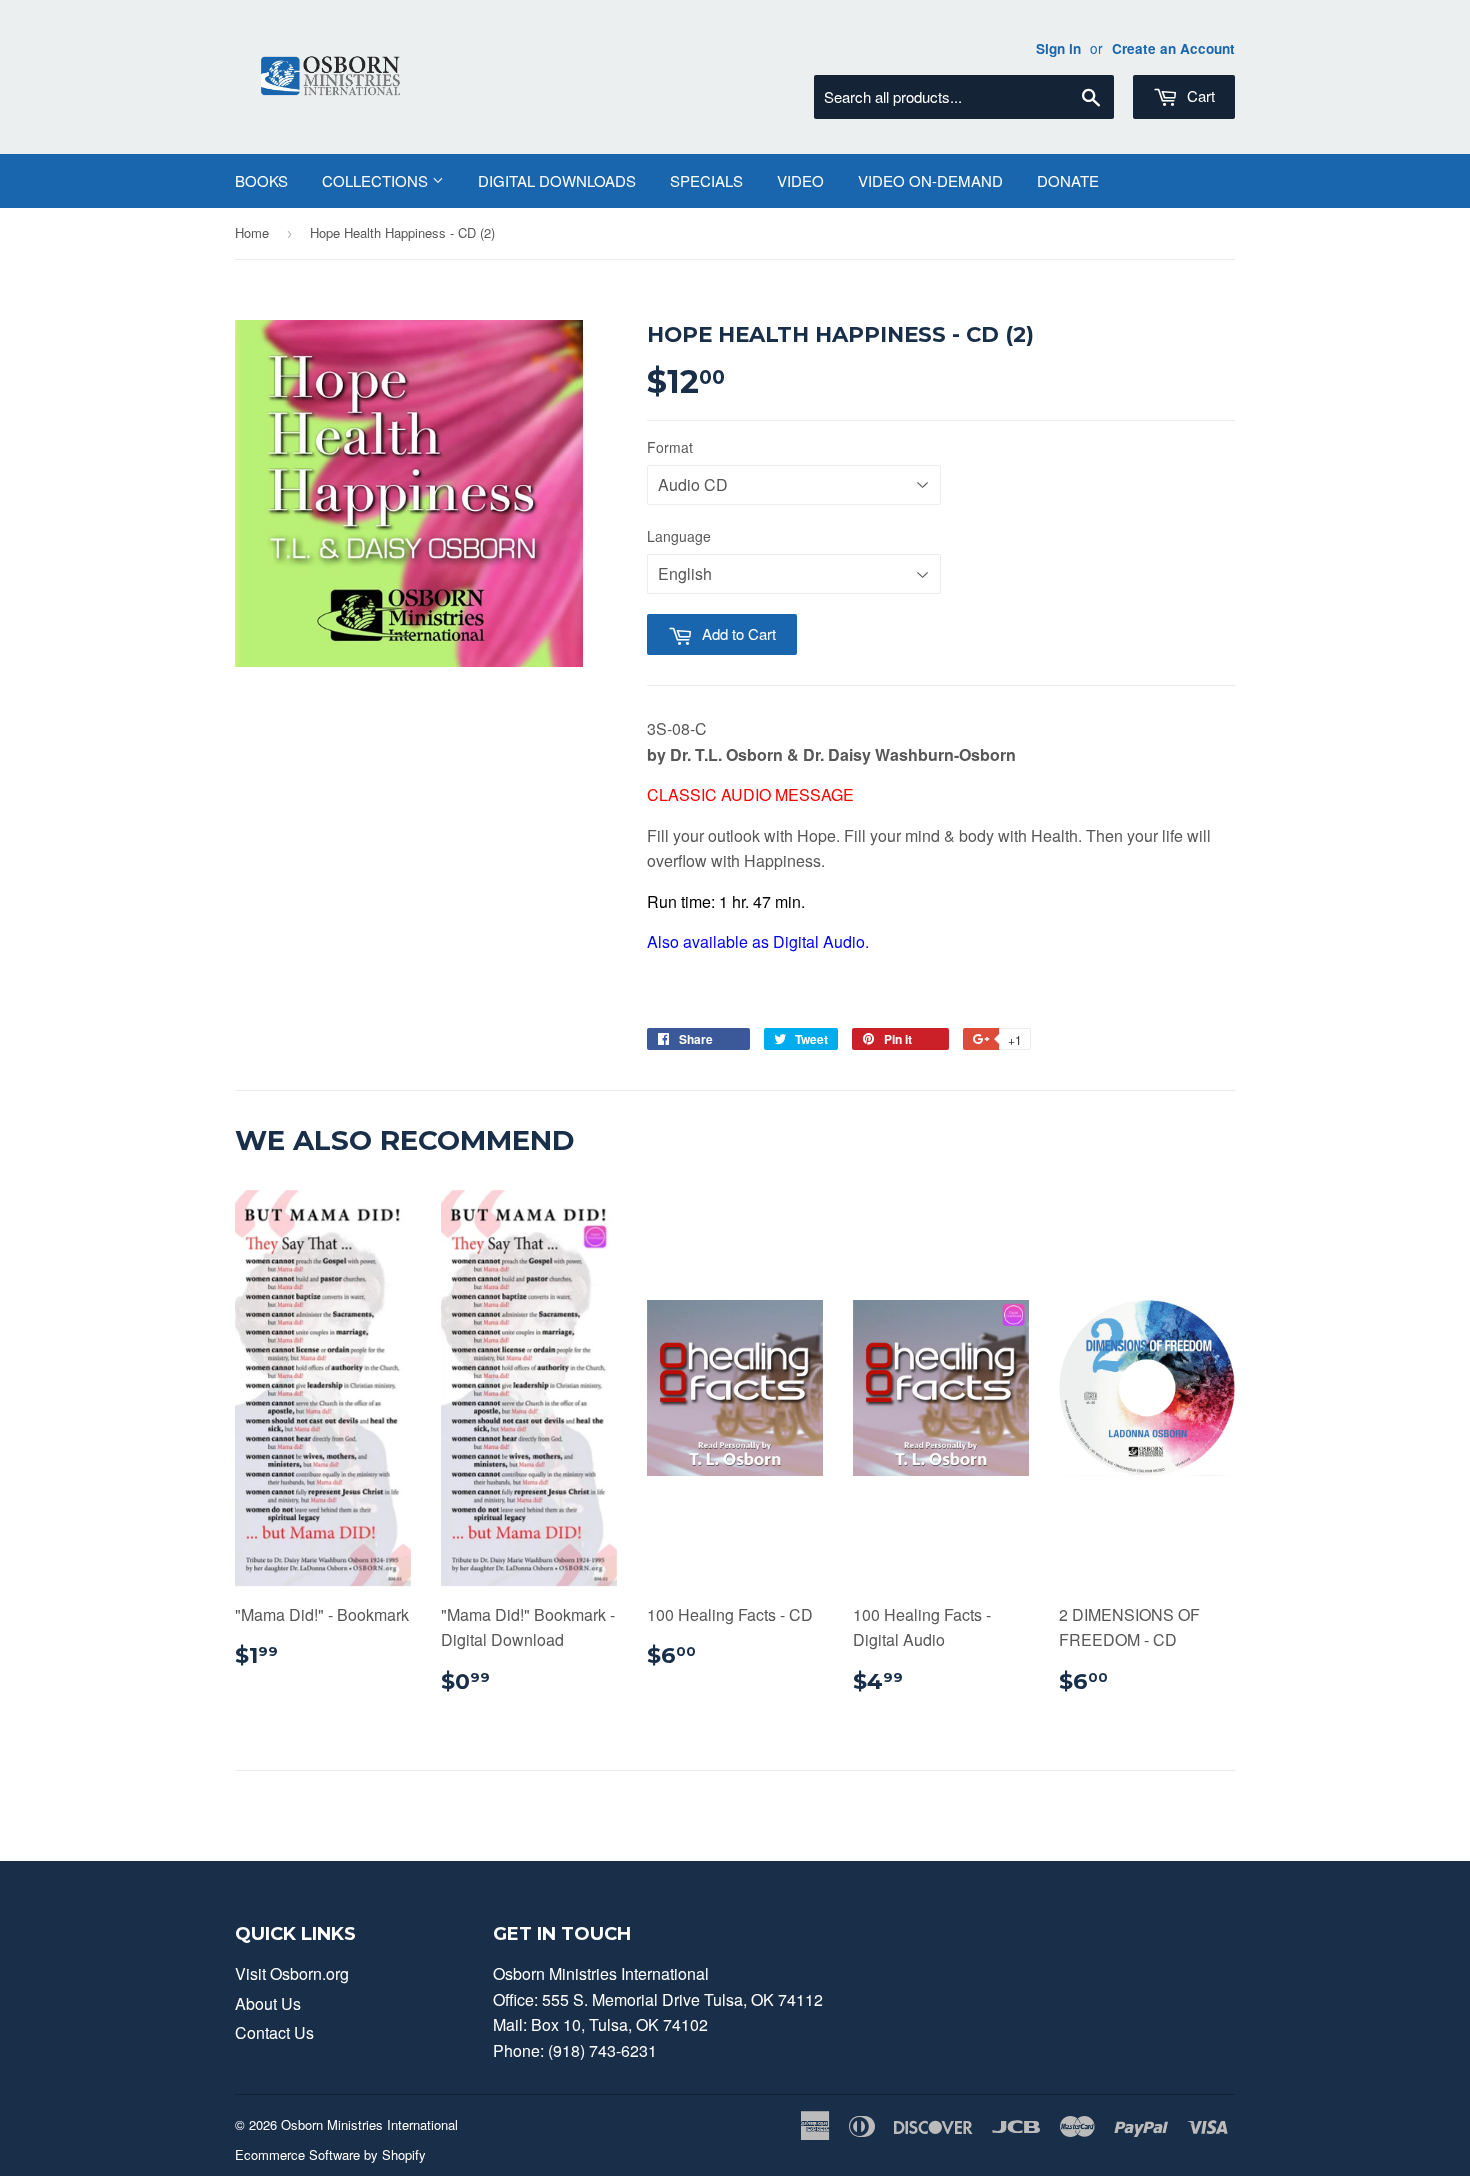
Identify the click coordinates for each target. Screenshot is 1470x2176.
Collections (377, 180)
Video (800, 180)
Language (679, 536)
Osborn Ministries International (369, 2124)
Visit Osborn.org (292, 1973)
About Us (268, 2003)
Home (252, 232)
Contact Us (274, 2032)
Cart (1199, 95)
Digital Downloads (557, 180)
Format (670, 447)
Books (261, 180)
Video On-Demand (930, 180)
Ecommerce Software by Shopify (330, 2154)
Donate (1068, 180)
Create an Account (1173, 48)
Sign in (1058, 48)
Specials (706, 180)
